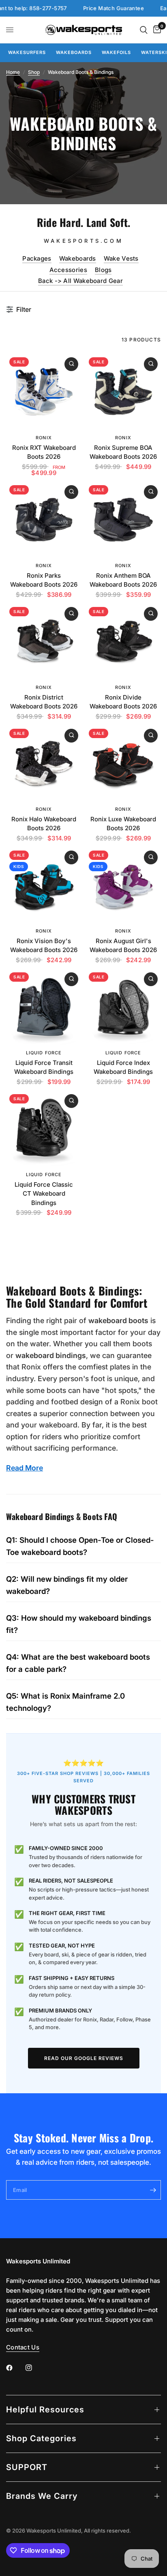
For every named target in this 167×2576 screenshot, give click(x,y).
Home (13, 72)
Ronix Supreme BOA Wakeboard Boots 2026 (123, 452)
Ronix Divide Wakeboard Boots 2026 (123, 702)
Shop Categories (41, 2438)
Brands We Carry (42, 2496)
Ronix (44, 438)
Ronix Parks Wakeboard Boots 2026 (44, 580)
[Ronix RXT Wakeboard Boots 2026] (44, 392)
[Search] (144, 30)
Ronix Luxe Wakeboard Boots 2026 (123, 824)
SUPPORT (27, 2467)
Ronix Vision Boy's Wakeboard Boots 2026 (44, 946)
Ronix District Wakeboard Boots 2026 (44, 702)
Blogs (103, 270)
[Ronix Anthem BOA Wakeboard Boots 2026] (123, 520)
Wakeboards (74, 52)
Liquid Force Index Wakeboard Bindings (123, 1067)
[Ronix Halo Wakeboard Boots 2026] (44, 763)
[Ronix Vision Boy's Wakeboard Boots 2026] (44, 885)
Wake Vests (121, 258)
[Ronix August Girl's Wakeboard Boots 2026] (123, 885)
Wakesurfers (27, 52)
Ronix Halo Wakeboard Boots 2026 (44, 824)
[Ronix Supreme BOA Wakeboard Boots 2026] (123, 392)
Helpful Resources (45, 2410)
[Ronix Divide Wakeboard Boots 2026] (123, 641)
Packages (37, 258)
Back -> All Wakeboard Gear (80, 281)
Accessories (68, 270)
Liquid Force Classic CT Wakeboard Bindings (44, 1194)
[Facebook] (15, 2368)
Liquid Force (44, 1053)
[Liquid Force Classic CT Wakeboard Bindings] (44, 1129)
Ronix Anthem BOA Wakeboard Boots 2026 (123, 580)
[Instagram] (34, 2368)
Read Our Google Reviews (84, 2058)
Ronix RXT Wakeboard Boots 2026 (44, 452)
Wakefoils (116, 52)
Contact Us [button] (23, 2347)
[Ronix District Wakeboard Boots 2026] (44, 641)
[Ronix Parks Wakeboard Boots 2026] (44, 520)
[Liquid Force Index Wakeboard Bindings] (123, 1007)
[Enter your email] (153, 2190)
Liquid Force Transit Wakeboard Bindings (44, 1067)
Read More (25, 1468)
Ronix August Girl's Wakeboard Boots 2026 (123, 946)
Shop (34, 72)
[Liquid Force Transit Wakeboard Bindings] (44, 1007)
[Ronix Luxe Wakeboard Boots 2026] (123, 763)
